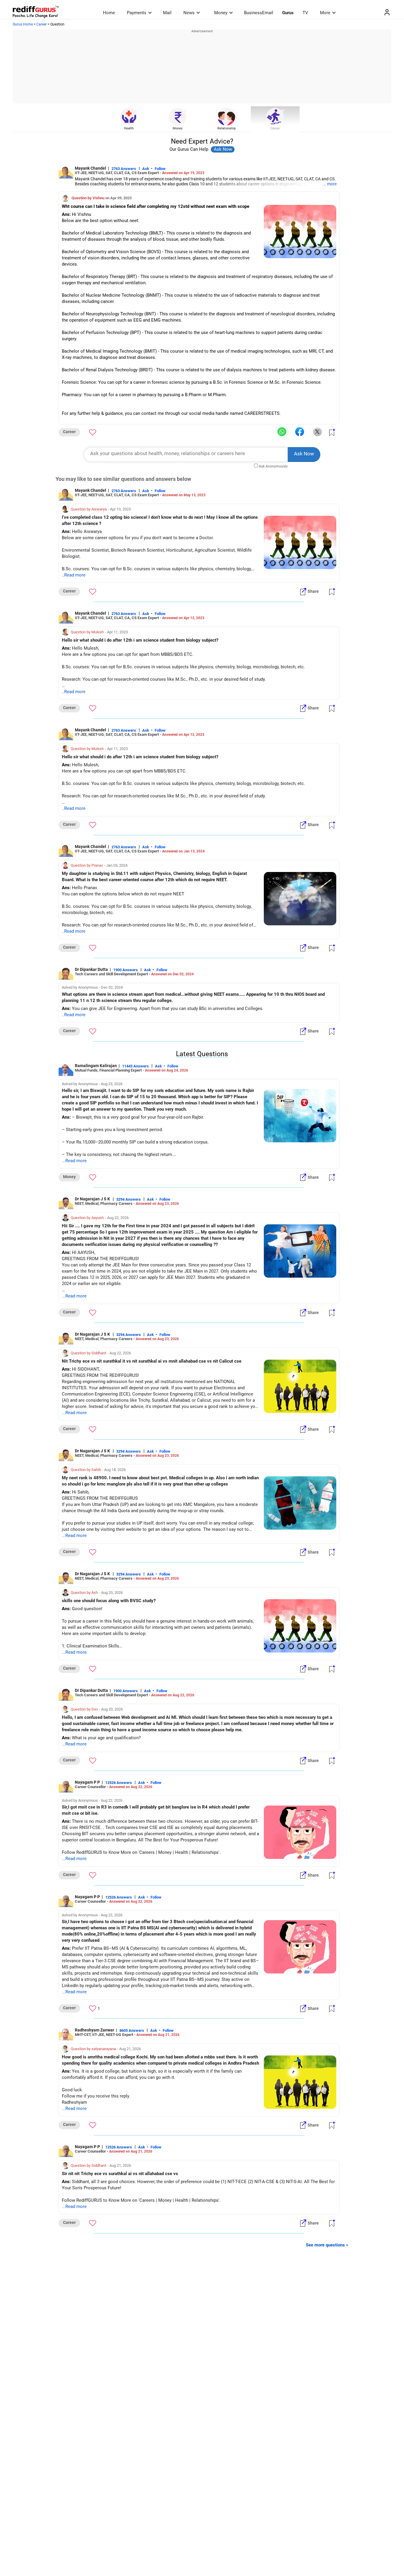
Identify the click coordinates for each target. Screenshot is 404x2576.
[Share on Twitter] (317, 432)
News (189, 13)
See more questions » (327, 2245)
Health (129, 128)
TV (305, 13)
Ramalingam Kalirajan (96, 1066)
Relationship (227, 128)
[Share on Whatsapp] (282, 432)
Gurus (288, 13)
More (325, 13)
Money (221, 13)
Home (109, 13)
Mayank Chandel (91, 168)
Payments (137, 13)
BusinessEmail (259, 13)
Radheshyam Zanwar (94, 2030)
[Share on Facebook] (300, 432)
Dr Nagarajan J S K (93, 1199)
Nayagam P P (87, 1782)
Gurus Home (23, 24)
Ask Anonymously (273, 466)
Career (42, 24)
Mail (167, 13)
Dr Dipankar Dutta (91, 969)
